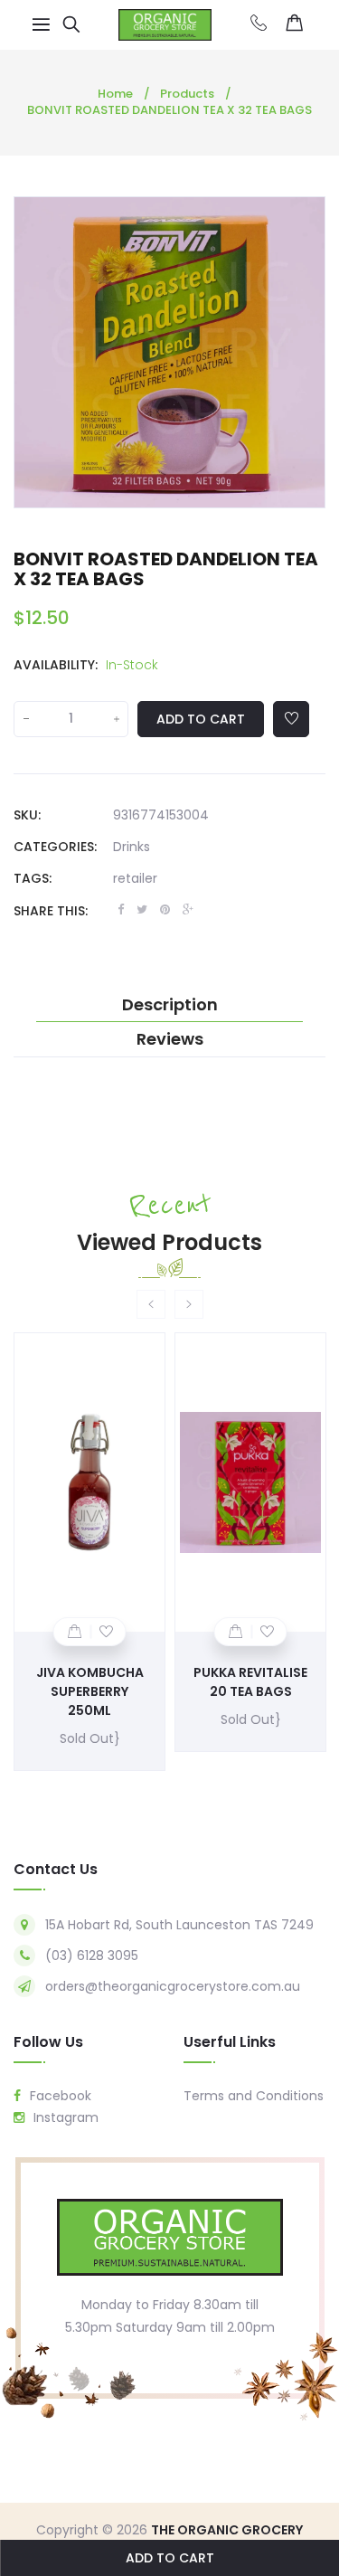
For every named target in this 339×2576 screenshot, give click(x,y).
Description (170, 1005)
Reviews (170, 1039)
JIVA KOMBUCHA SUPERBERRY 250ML (90, 1691)
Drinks (132, 847)
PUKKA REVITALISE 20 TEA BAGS (250, 1682)
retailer (135, 878)
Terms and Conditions (254, 2096)
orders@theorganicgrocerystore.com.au (173, 1986)
